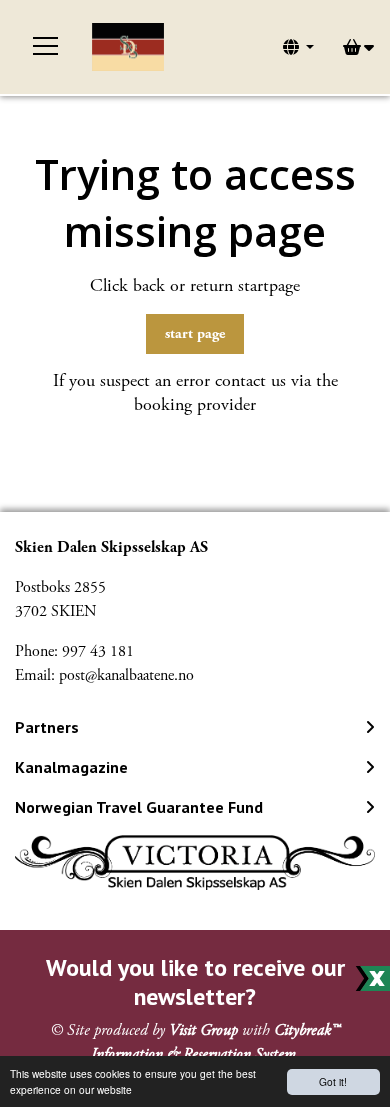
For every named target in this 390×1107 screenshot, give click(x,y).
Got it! (333, 1081)
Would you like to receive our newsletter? (195, 982)
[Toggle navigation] (46, 47)
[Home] (128, 47)
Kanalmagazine (71, 767)
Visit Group (203, 1030)
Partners (47, 727)
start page (195, 333)
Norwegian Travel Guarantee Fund (139, 807)
